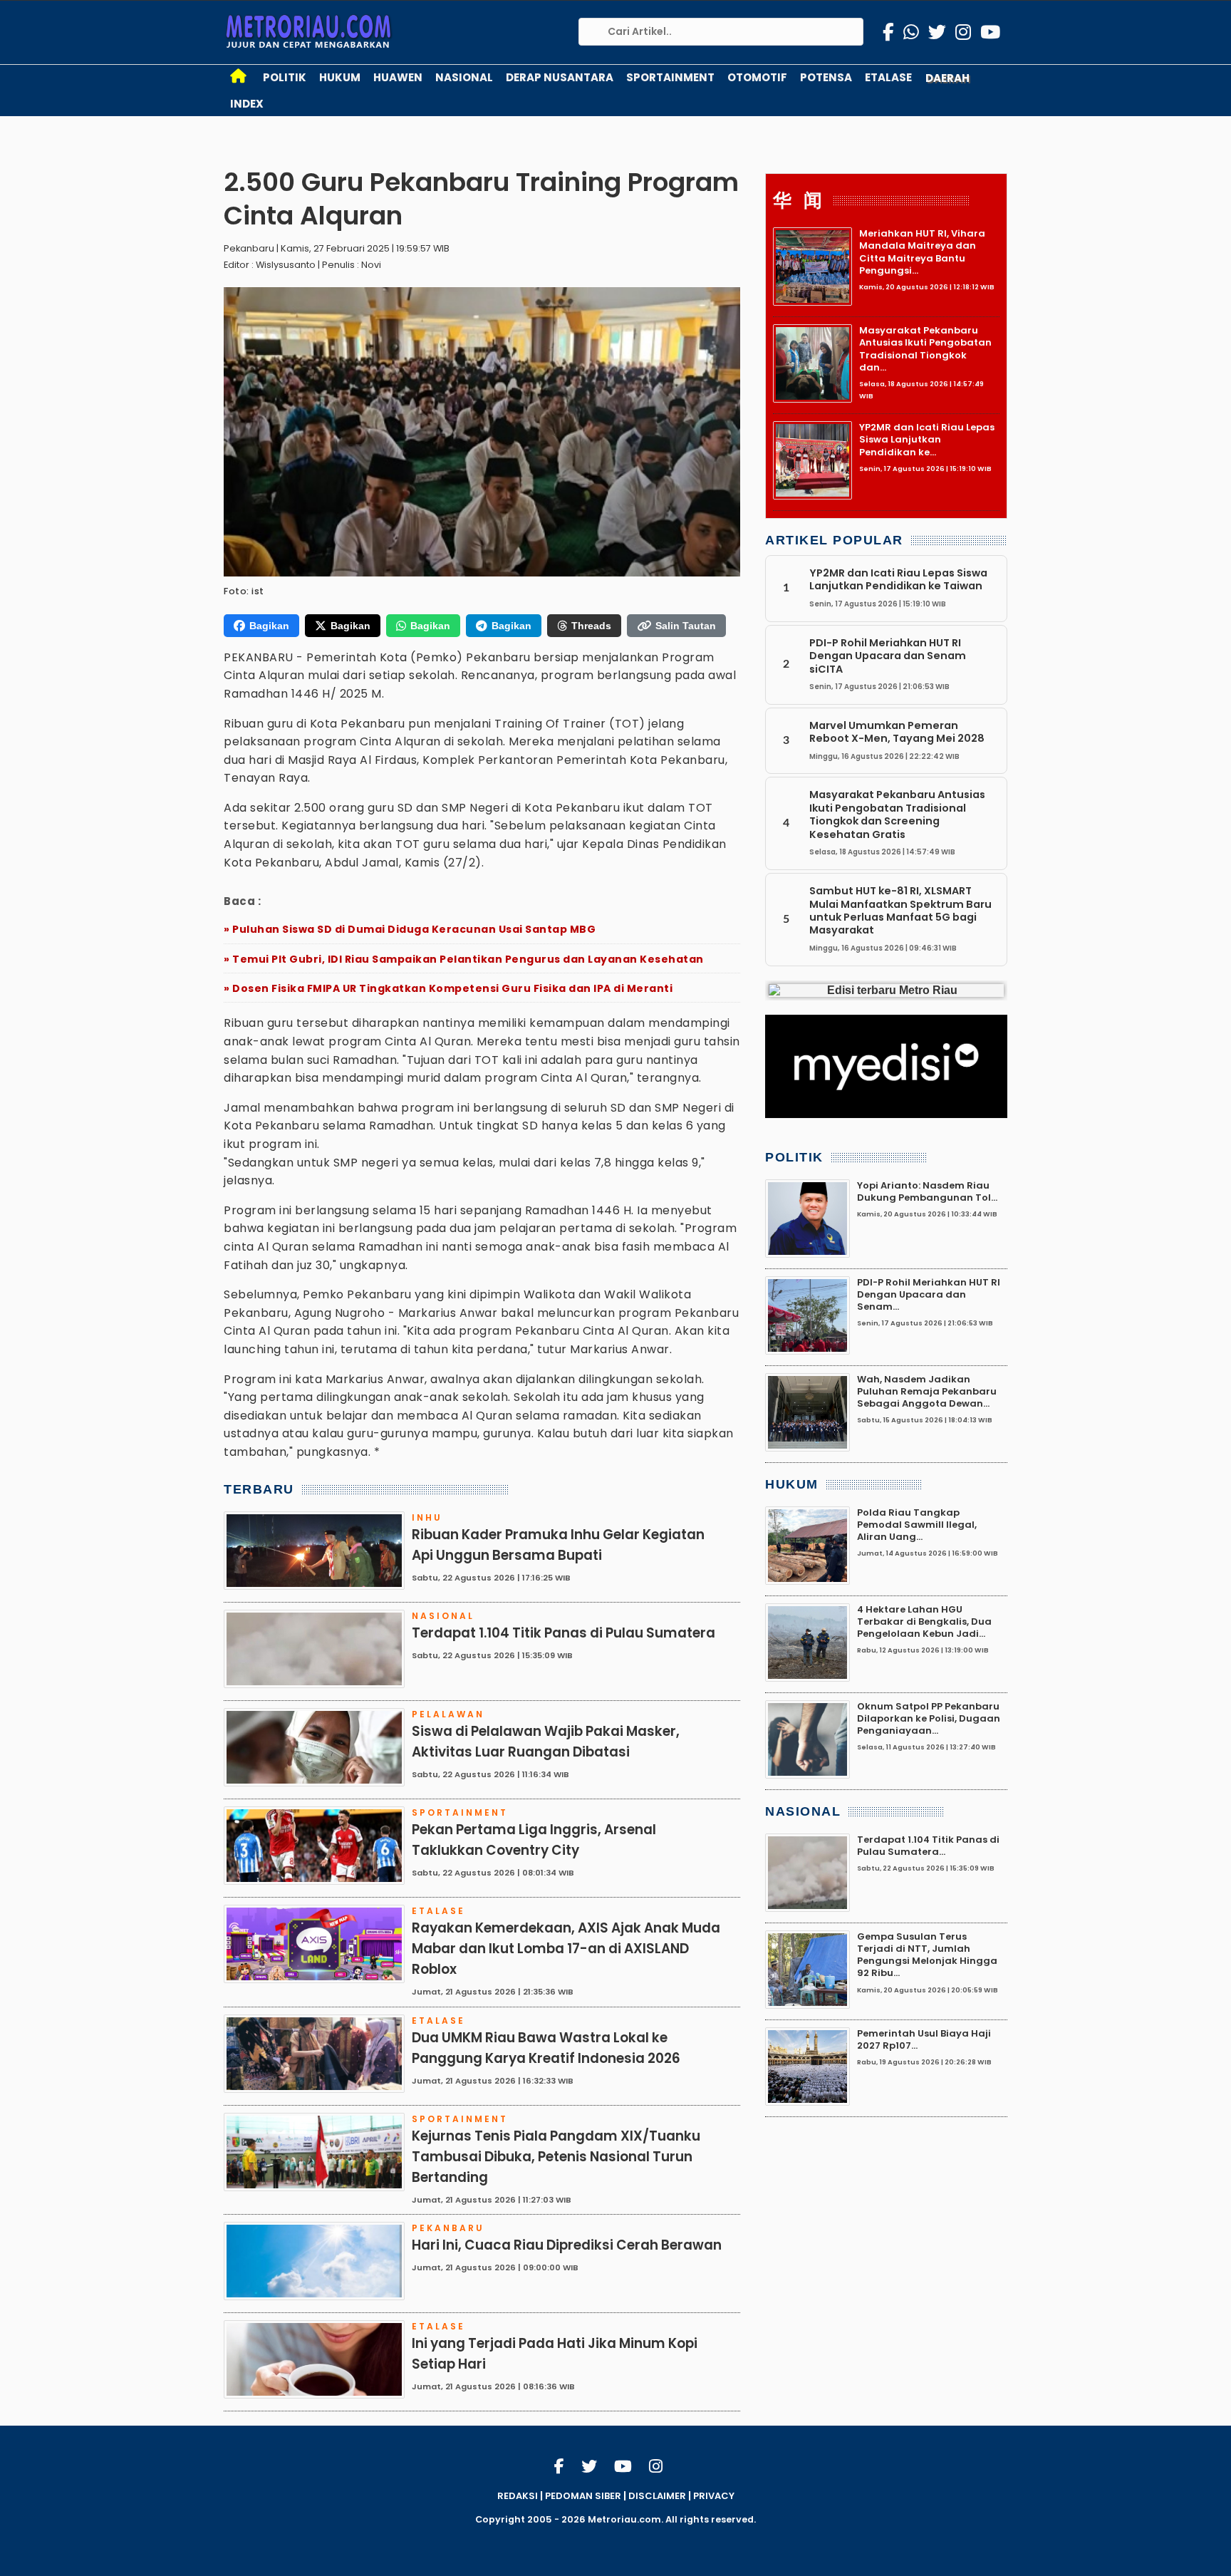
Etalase (888, 77)
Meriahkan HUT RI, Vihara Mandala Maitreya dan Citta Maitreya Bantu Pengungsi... (922, 252)
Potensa (826, 77)
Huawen (398, 77)
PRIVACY (714, 2496)
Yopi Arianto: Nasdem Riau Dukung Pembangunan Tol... (927, 1191)
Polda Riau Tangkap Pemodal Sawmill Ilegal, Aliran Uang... (917, 1525)
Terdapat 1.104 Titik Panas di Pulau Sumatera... (928, 1846)
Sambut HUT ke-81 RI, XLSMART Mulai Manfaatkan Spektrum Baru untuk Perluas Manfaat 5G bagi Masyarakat (900, 910)
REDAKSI (518, 2496)
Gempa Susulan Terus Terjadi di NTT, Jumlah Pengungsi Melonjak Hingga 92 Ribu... (927, 1955)
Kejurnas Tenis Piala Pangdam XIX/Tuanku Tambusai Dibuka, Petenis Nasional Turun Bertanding (556, 2157)
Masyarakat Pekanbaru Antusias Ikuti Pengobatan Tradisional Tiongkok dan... (925, 349)
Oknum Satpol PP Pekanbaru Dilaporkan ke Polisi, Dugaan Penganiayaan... (929, 1719)
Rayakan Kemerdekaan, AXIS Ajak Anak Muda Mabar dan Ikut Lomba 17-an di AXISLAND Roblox (566, 1949)
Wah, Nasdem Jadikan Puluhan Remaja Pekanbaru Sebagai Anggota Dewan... (927, 1392)
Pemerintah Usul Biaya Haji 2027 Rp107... (924, 2039)
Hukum (340, 77)
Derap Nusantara (560, 77)
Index (247, 104)
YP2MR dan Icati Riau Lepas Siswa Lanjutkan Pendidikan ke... (927, 440)
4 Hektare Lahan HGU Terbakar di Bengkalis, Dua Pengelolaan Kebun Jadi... (924, 1622)
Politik (285, 77)
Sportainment (670, 77)
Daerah (947, 78)
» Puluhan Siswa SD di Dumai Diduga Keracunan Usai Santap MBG (410, 929)
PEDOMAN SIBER (583, 2496)
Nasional (464, 77)
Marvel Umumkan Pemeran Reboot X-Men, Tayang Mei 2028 (897, 732)
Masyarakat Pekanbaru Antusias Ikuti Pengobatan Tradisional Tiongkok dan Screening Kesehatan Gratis (897, 815)
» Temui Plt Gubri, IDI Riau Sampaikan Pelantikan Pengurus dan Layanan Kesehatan (464, 959)
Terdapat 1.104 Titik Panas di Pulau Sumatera (563, 1633)
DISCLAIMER (657, 2496)
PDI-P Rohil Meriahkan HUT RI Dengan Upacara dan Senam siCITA (888, 656)
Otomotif (757, 77)
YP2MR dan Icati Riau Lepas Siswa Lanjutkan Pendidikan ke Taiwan (898, 579)
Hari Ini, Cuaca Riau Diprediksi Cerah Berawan (567, 2245)
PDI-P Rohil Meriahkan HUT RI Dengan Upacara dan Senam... (929, 1295)
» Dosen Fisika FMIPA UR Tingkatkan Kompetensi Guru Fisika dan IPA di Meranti (448, 988)
